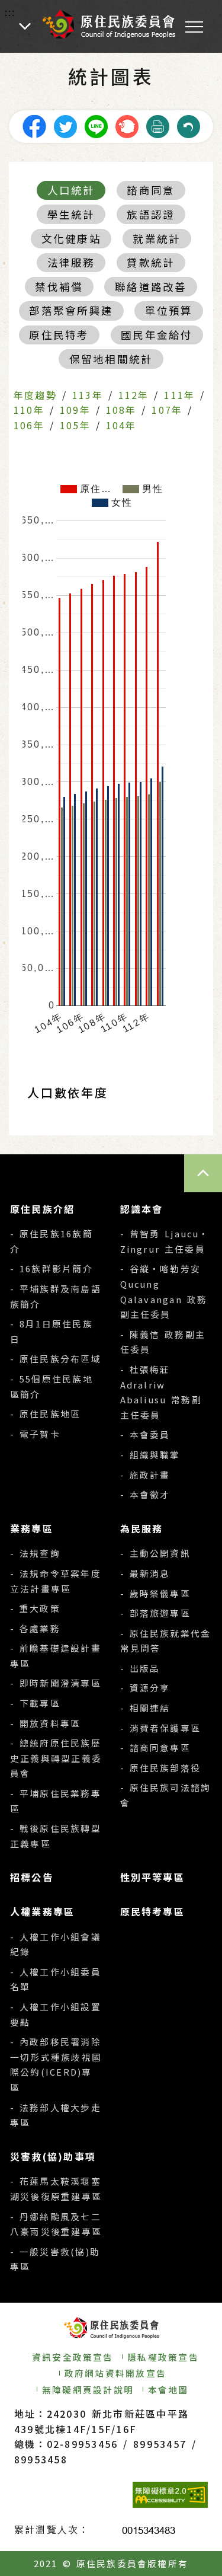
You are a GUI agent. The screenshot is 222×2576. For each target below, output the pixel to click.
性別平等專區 (152, 1877)
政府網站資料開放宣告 (115, 2373)
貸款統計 (151, 262)
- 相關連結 (145, 1708)
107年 (167, 410)
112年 (134, 395)
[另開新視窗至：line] (96, 125)
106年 (29, 425)
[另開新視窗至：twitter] (65, 125)
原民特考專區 (152, 1911)
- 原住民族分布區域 (56, 1359)
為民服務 (142, 1528)
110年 (29, 410)
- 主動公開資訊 (155, 1553)
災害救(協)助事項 (53, 2156)
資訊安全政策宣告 (73, 2357)
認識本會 (142, 1209)
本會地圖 (168, 2390)
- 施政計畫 (145, 1475)
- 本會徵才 (145, 1494)
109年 (75, 410)
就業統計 (157, 239)
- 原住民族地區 (45, 1414)
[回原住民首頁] (108, 24)
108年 (121, 410)
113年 (88, 395)
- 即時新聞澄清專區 (56, 1683)
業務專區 (32, 1528)
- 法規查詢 (35, 1553)
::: (10, 12)
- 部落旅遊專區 (155, 1613)
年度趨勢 (35, 395)
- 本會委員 (145, 1434)
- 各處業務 (35, 1628)
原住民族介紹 (42, 1209)
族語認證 (151, 214)
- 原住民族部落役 (161, 1768)
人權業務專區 (42, 1911)
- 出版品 (140, 1668)
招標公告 (32, 1877)
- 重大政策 (35, 1608)
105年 (75, 425)
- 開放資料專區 (45, 1723)
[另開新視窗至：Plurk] (127, 125)
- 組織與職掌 (150, 1455)
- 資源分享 (145, 1688)
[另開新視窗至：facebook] (34, 125)
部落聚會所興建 (71, 310)
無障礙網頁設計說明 (88, 2390)
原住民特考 (59, 335)
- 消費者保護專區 (161, 1728)
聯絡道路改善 (151, 287)
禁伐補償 (59, 287)
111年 (179, 395)
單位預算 (169, 310)
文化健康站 (71, 239)
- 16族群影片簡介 (52, 1268)
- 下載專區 (35, 1703)
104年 (121, 425)
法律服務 (71, 262)
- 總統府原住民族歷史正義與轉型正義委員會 (56, 1758)
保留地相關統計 (111, 359)
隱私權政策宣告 (163, 2357)
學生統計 (71, 214)
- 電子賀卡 (35, 1434)
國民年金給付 (157, 335)
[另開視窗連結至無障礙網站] (170, 2495)
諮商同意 (151, 190)
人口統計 (71, 190)
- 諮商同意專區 (155, 1747)
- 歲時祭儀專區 (155, 1593)
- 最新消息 (145, 1573)
